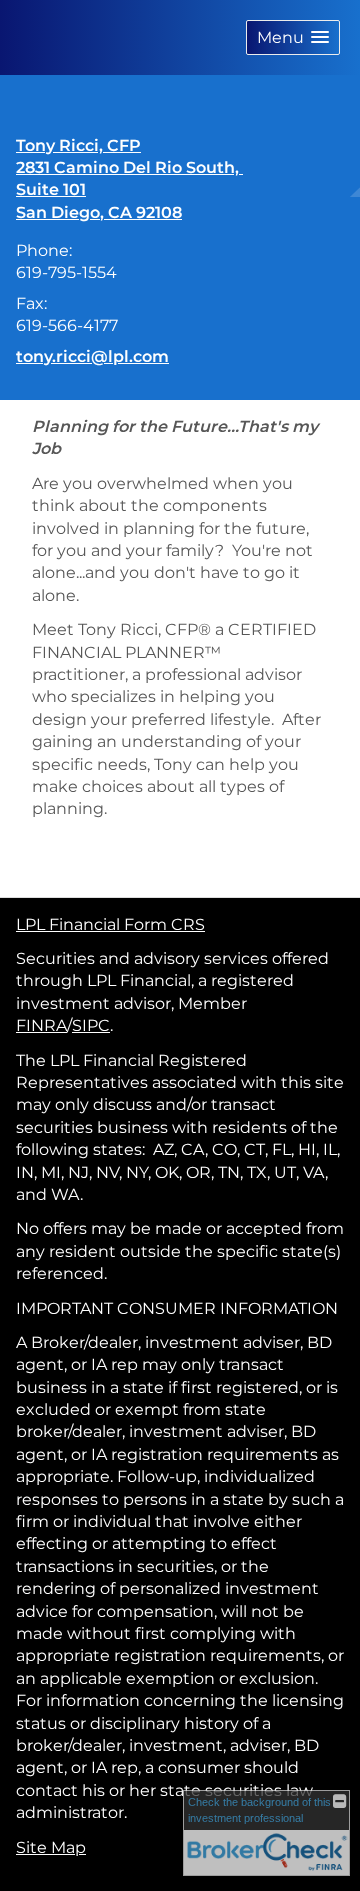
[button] (293, 37)
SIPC (91, 1025)
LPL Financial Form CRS (110, 924)
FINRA (41, 1025)
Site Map (51, 1847)
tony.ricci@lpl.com (92, 356)
